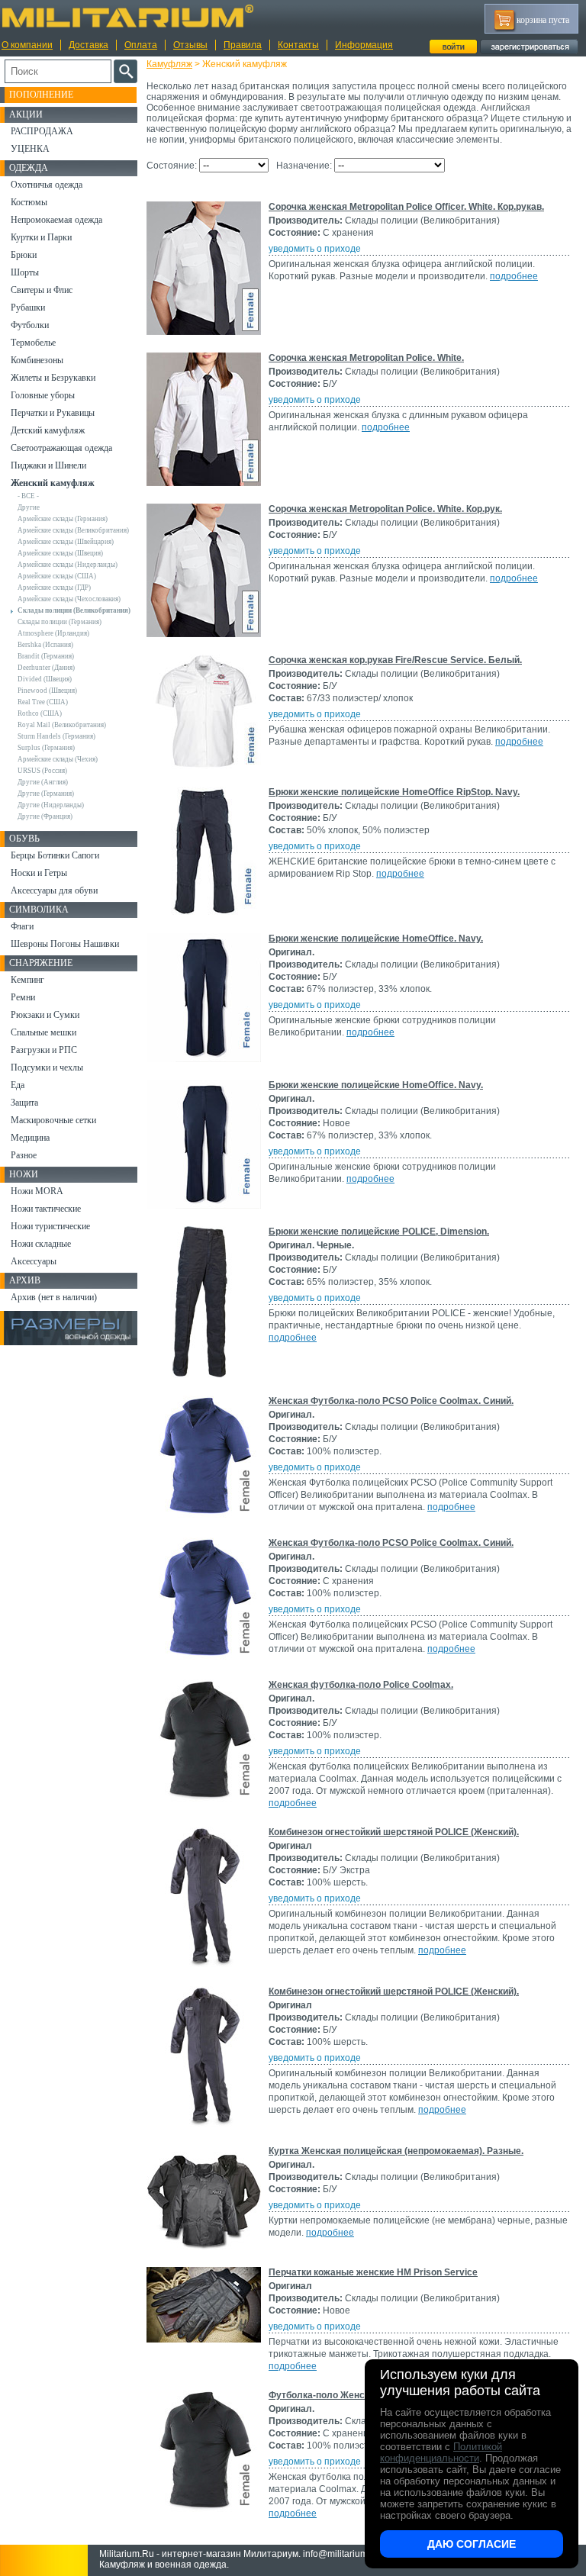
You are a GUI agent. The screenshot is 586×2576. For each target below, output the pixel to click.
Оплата (141, 45)
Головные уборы (43, 395)
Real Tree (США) (43, 702)
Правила (243, 45)
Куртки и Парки (41, 237)
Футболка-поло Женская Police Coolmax (359, 2395)
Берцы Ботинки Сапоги (55, 855)
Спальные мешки (43, 1032)
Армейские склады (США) (57, 576)
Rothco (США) (40, 713)
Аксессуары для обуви (54, 890)
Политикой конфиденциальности (441, 2452)
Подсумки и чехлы (47, 1067)
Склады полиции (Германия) (60, 622)
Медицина (30, 1138)
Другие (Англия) (43, 782)
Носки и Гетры (39, 873)
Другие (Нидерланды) (51, 805)
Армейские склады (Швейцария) (66, 542)
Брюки (24, 255)
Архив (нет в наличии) (54, 1297)
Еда (18, 1085)
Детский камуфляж (48, 430)
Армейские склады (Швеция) (60, 553)
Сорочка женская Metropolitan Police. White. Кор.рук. (385, 509)
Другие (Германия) (46, 794)
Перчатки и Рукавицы (53, 413)
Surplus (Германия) (46, 748)
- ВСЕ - (28, 496)
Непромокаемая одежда (56, 220)
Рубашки (28, 308)
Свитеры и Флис (42, 290)
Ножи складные (41, 1244)
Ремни (23, 997)
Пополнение (41, 95)
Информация (364, 45)
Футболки (30, 325)
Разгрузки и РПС (44, 1050)
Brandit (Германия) (46, 656)
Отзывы (190, 45)
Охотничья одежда (47, 185)
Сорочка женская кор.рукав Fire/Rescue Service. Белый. (395, 660)
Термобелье (33, 343)
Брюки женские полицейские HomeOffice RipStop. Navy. (394, 792)
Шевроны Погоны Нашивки (65, 944)
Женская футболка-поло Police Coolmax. (361, 1685)
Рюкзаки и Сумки (45, 1015)
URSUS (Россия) (42, 771)
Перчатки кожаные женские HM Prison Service (373, 2272)
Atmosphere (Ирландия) (53, 633)
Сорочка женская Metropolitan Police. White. (366, 358)
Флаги (22, 926)
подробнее (514, 276)
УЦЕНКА (30, 149)
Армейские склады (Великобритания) (73, 530)
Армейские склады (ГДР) (54, 588)
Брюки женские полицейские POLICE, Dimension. (379, 1232)
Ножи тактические (46, 1209)
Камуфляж (169, 64)
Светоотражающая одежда (61, 448)
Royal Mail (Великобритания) (62, 725)
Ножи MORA (37, 1191)
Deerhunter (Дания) (46, 668)
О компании (27, 45)
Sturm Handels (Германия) (56, 736)
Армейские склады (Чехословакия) (69, 599)
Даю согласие (472, 2544)
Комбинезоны (37, 360)
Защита (24, 1103)
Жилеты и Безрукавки (53, 378)
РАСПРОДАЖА (42, 131)
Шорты (25, 272)
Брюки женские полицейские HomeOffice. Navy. (376, 939)
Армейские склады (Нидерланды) (68, 565)
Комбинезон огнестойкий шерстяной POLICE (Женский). (394, 1832)
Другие (29, 507)
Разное (24, 1155)
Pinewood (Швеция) (47, 691)
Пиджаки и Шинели (48, 465)
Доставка (89, 45)
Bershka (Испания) (45, 645)
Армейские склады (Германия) (63, 519)
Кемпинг (27, 980)
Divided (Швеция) (45, 679)
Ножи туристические (50, 1226)
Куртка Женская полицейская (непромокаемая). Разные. (396, 2151)
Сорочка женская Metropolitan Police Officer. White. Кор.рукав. (406, 207)
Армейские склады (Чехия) (58, 759)
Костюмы (29, 202)
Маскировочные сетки (53, 1120)
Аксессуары (34, 1261)
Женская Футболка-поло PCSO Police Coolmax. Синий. (391, 1401)
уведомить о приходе (315, 249)
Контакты (298, 45)
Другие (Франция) (45, 816)
